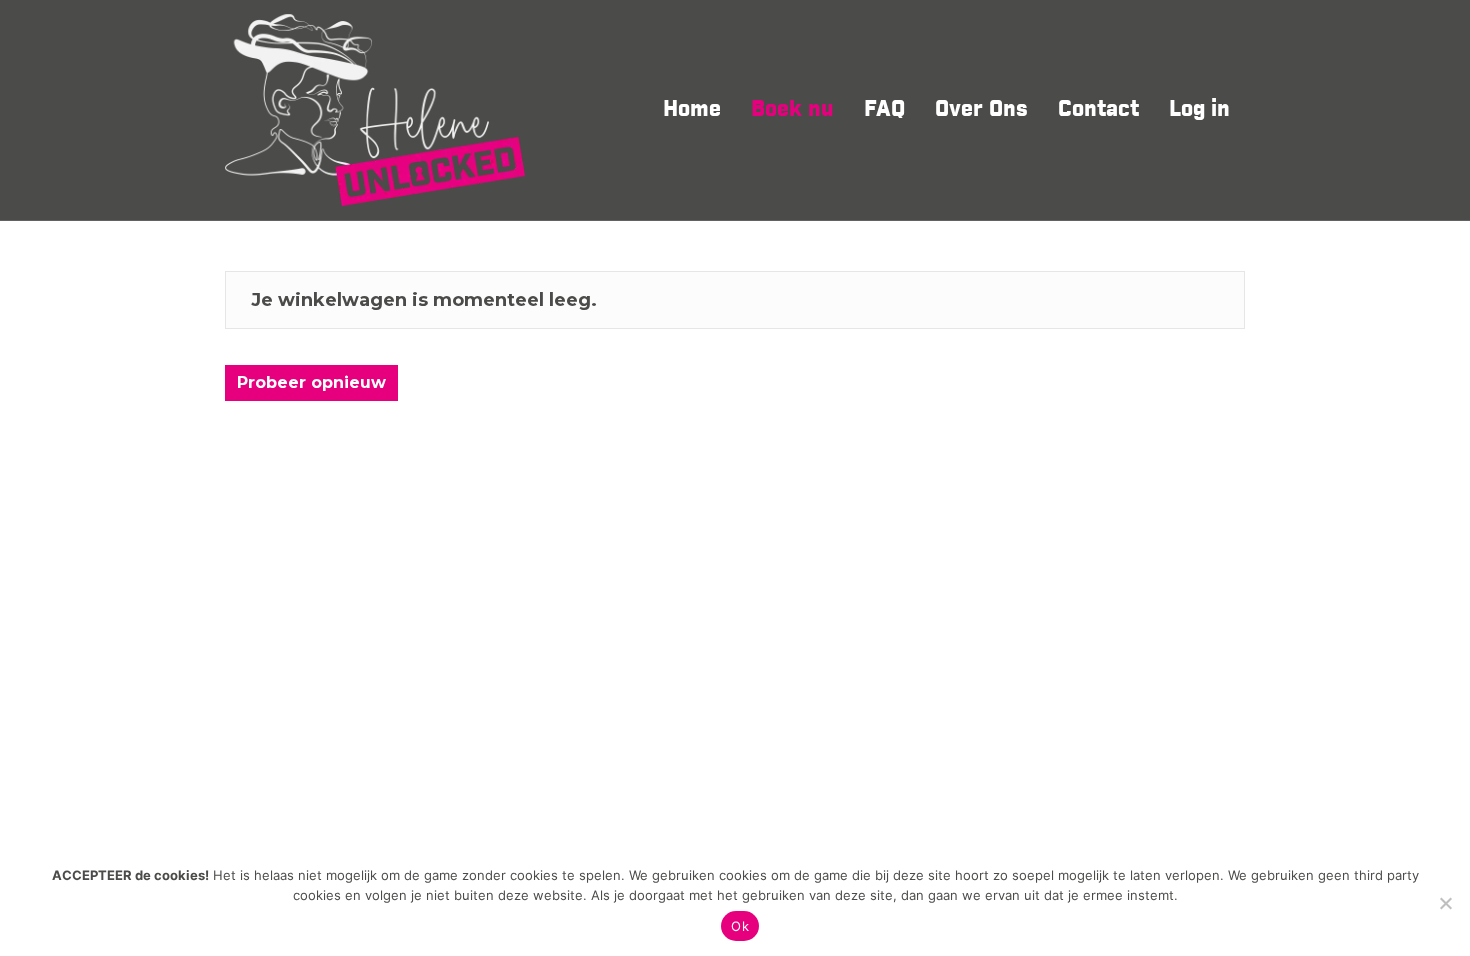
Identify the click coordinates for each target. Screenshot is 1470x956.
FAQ (884, 110)
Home (692, 110)
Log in (1199, 110)
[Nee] (1445, 903)
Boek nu (792, 110)
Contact (1098, 110)
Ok (740, 926)
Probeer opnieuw (311, 382)
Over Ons (981, 110)
